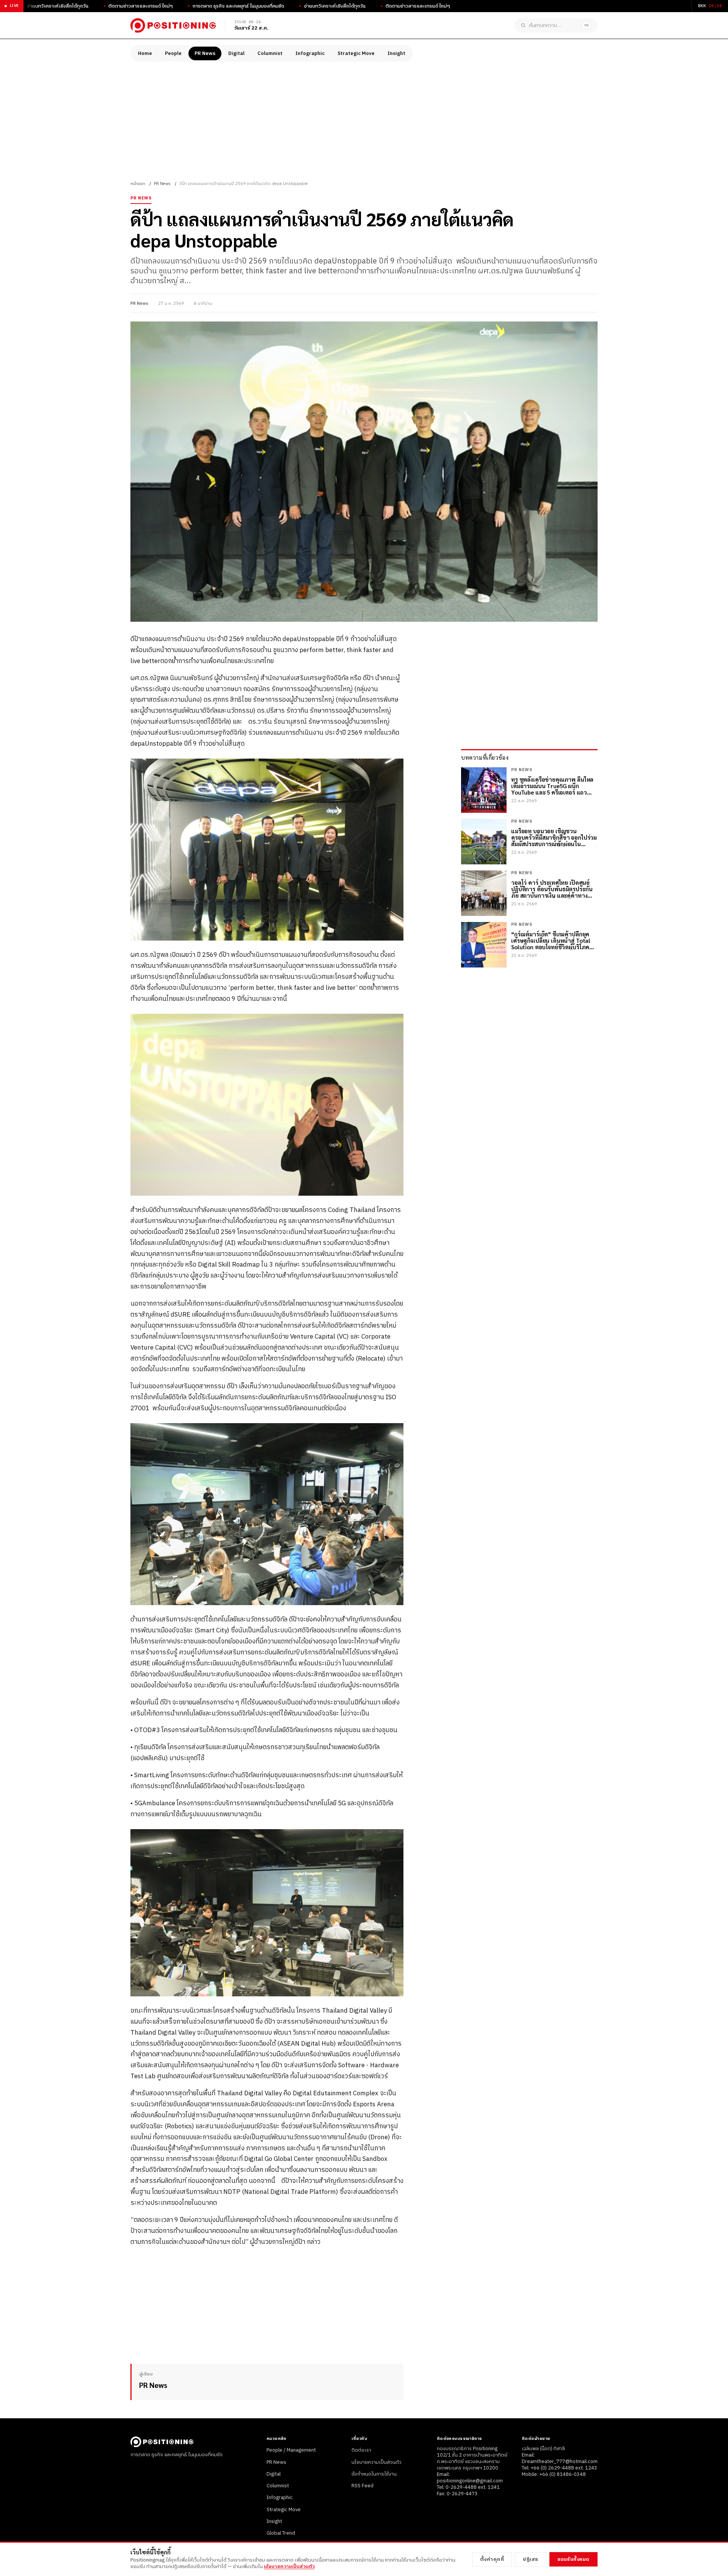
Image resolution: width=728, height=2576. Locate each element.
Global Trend (281, 2533)
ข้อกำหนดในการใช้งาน (374, 2474)
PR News (205, 53)
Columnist (270, 53)
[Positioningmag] (173, 25)
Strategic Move (356, 53)
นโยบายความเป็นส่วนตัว (377, 2462)
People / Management (291, 2450)
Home (145, 53)
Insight (396, 53)
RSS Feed (362, 2486)
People (173, 53)
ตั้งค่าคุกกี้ (492, 2559)
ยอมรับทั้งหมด (573, 2559)
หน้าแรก (138, 184)
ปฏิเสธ (531, 2559)
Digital (236, 53)
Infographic (310, 53)
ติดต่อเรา (361, 2450)
